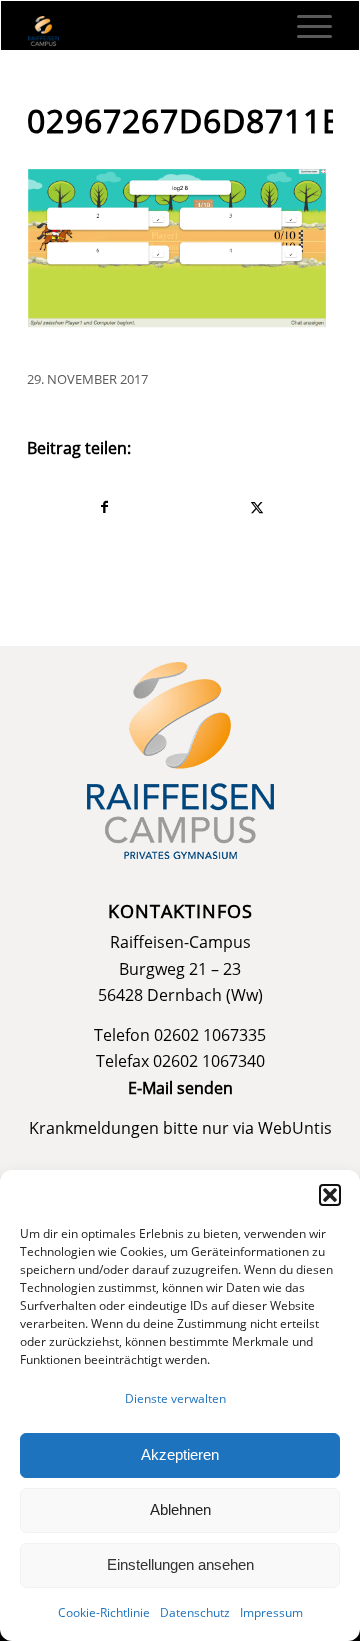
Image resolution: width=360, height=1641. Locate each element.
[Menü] (304, 26)
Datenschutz (195, 1612)
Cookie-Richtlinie (104, 1612)
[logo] (149, 31)
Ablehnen (180, 1509)
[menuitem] (304, 26)
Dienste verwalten (175, 1398)
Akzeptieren (180, 1454)
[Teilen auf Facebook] (104, 507)
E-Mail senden (180, 1088)
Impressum (271, 1612)
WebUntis (295, 1128)
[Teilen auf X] (256, 507)
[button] (330, 1195)
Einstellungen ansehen (180, 1564)
